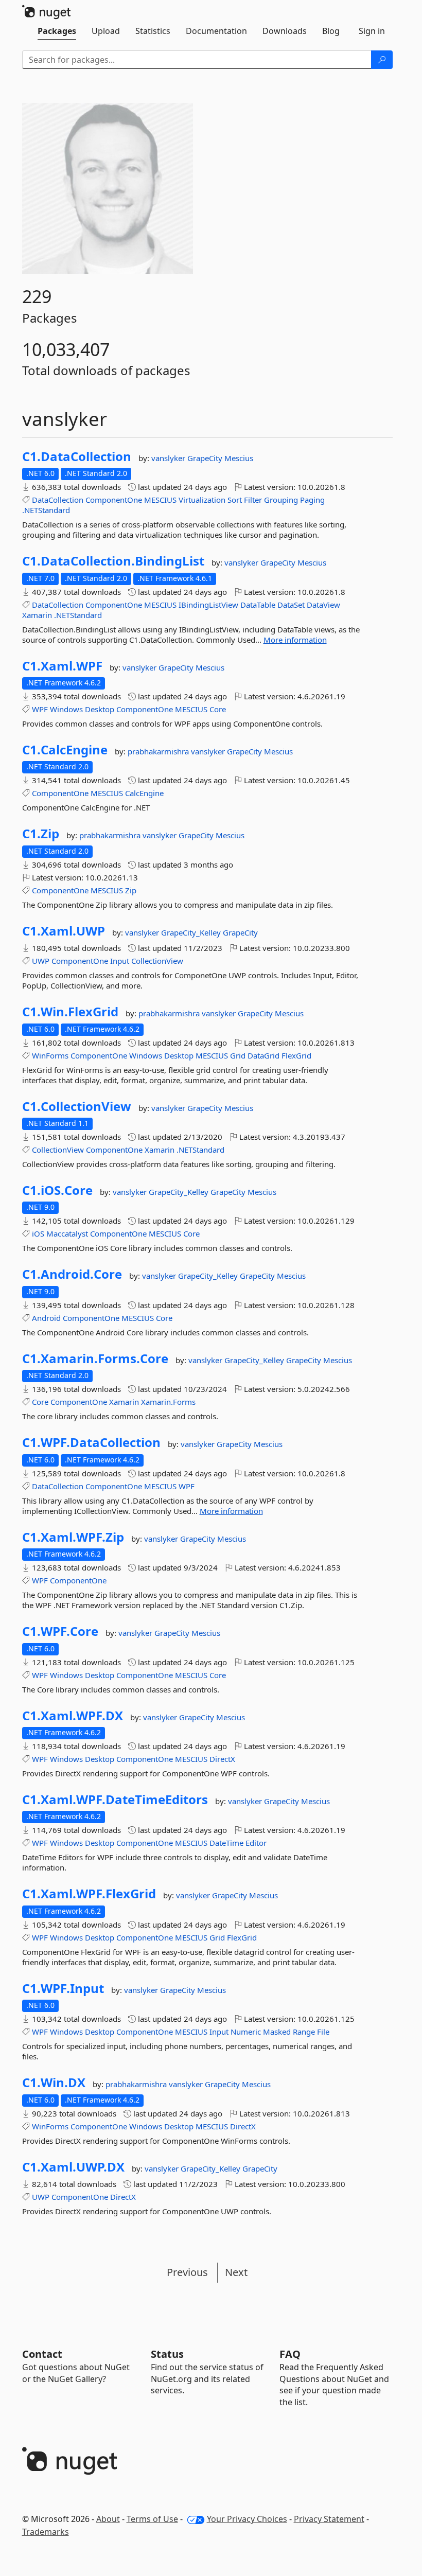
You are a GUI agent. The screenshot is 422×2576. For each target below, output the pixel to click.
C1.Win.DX (54, 2083)
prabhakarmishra (159, 751)
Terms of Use (152, 2519)
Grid (238, 1055)
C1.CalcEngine (65, 750)
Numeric (246, 2032)
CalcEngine (144, 793)
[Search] (382, 60)
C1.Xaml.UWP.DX (73, 2167)
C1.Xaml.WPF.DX (73, 1716)
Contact (42, 2354)
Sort (235, 500)
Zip (131, 890)
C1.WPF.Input (63, 1988)
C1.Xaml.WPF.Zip (73, 1537)
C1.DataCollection (77, 456)
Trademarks (46, 2532)
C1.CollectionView (77, 1106)
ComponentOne (114, 500)
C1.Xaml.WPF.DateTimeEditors (115, 1799)
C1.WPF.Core (60, 1631)
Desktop (100, 709)
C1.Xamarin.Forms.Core (95, 1358)
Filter (253, 500)
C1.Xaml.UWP (64, 931)
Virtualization (202, 500)
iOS (38, 1233)
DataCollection (58, 500)
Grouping (281, 500)
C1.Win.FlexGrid (70, 1012)
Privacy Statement (329, 2519)
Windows (66, 709)
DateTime (226, 1843)
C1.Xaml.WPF (62, 666)
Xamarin (37, 615)
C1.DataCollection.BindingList (113, 561)
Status (167, 2354)
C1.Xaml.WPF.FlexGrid (89, 1894)
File (323, 2032)
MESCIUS (160, 500)
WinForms (50, 1055)
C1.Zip (41, 834)
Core (218, 709)
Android (46, 1318)
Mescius (239, 458)
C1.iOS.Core (57, 1190)
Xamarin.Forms (168, 1402)
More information (295, 640)
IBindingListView (208, 605)
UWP (41, 961)
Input (120, 961)
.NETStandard (46, 510)
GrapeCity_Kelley (192, 932)
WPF (40, 709)
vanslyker (169, 458)
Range (304, 2032)
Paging (312, 500)
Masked (277, 2032)
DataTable (258, 605)
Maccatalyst (67, 1233)
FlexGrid (296, 1055)
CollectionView (157, 961)
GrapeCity (206, 458)
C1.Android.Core (72, 1274)
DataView (323, 605)
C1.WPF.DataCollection (91, 1442)
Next (236, 2272)
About (108, 2519)
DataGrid (263, 1055)
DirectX (222, 1759)
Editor (256, 1843)
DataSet (291, 605)
